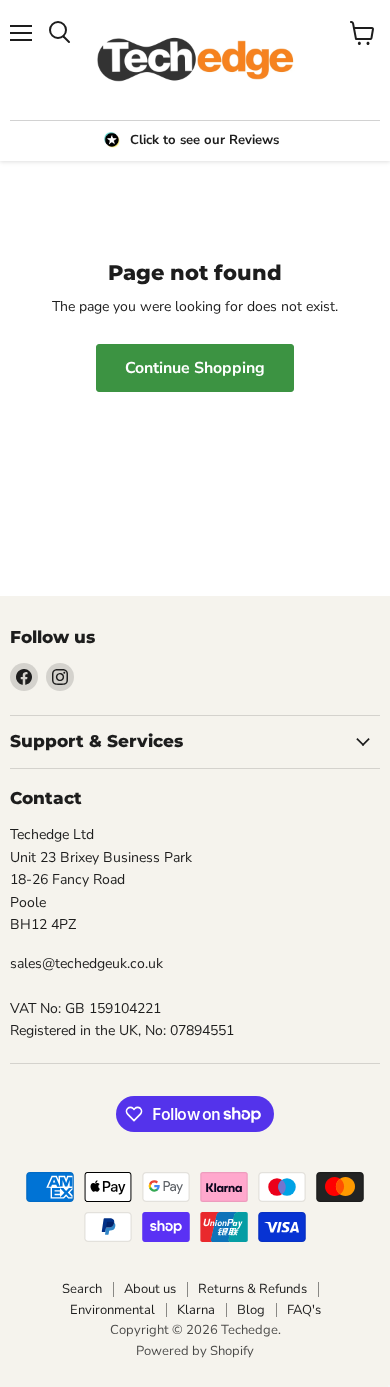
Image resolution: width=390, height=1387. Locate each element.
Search (82, 1289)
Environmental (112, 1310)
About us (150, 1289)
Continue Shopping (195, 368)
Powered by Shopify (195, 1351)
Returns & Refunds (252, 1289)
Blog (251, 1310)
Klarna (196, 1310)
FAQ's (304, 1310)
